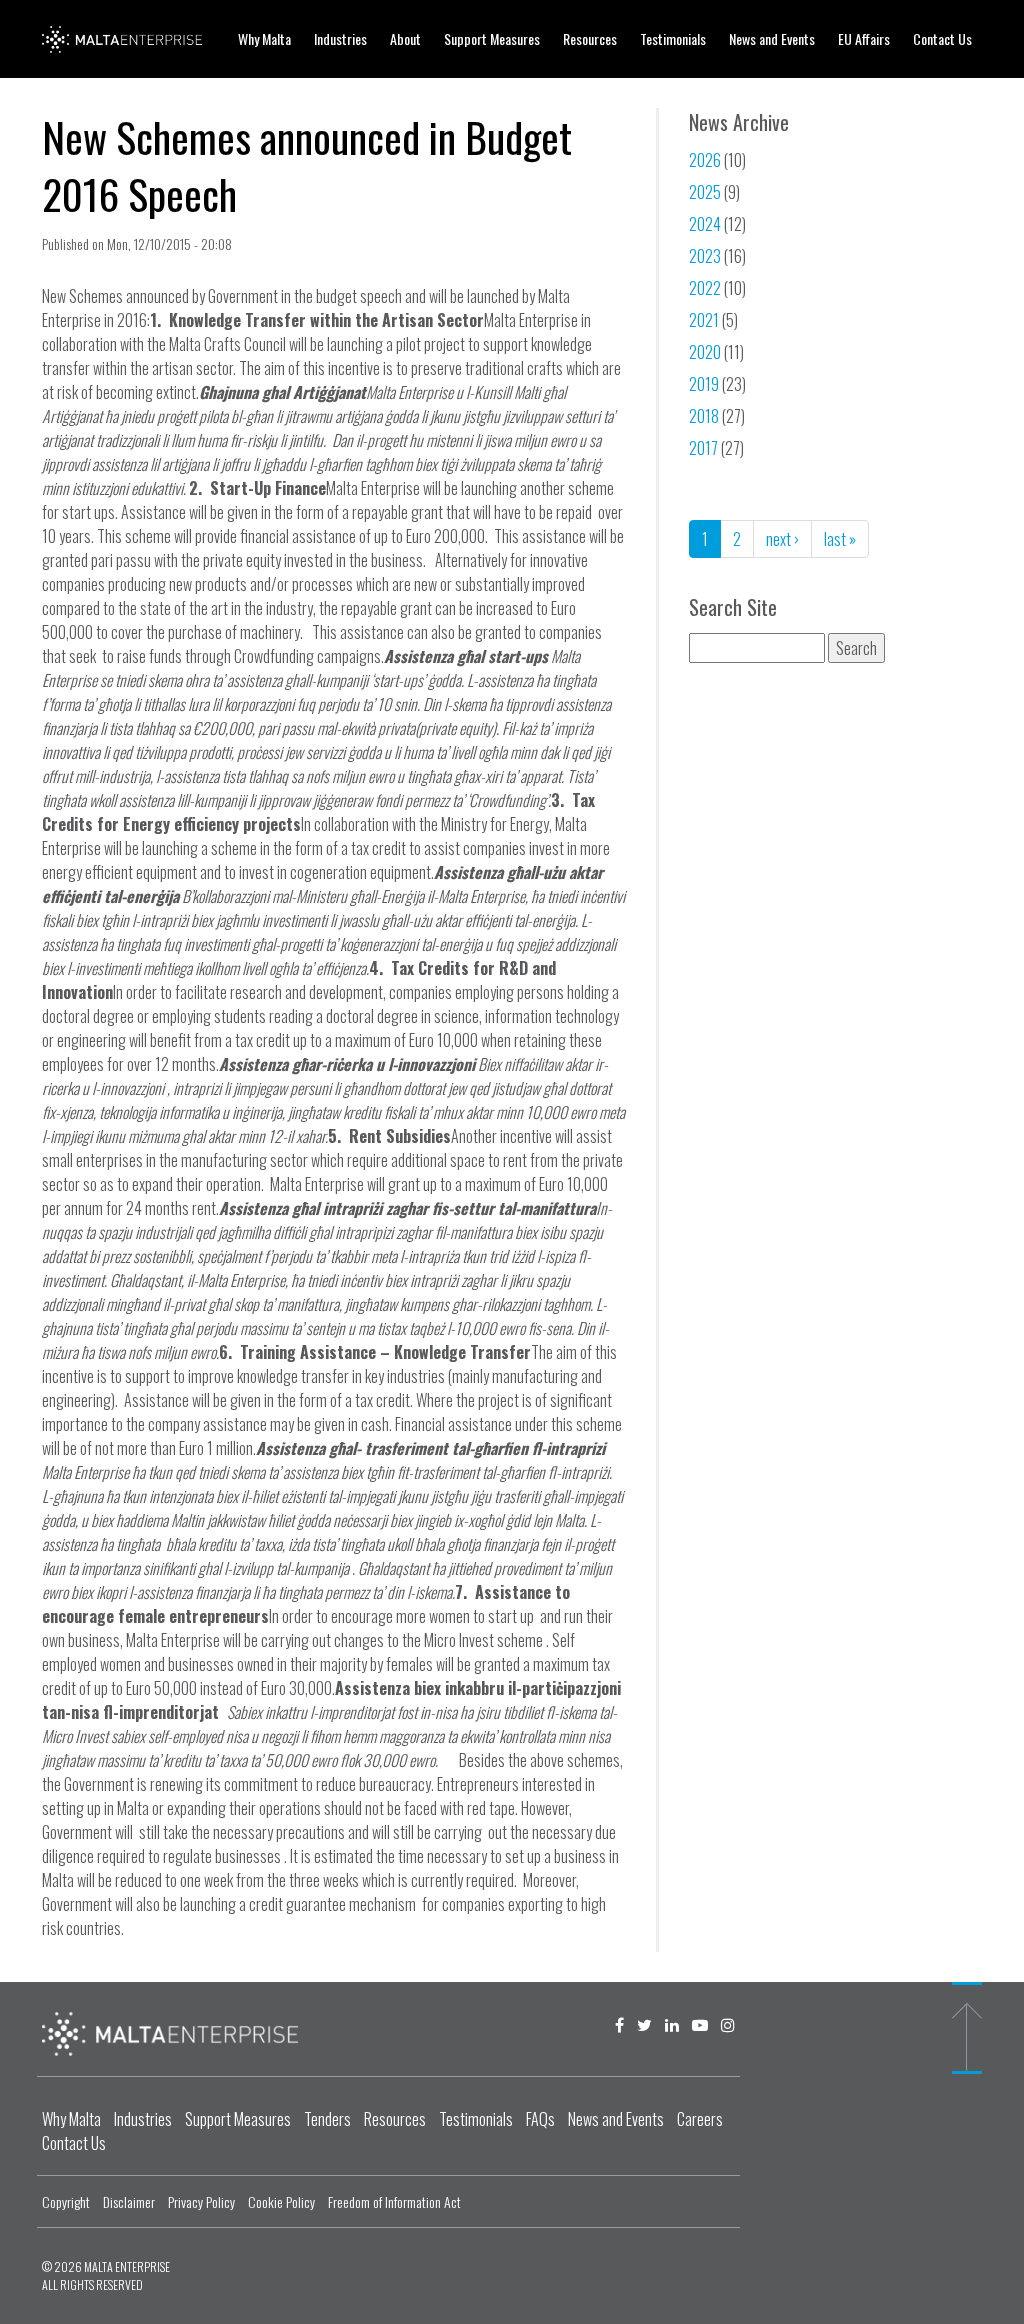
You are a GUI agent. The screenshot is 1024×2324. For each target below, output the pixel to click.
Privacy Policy (201, 2201)
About (405, 38)
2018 (704, 416)
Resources (590, 38)
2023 (705, 256)
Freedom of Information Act (394, 2201)
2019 (704, 384)
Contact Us (942, 38)
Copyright (66, 2201)
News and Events (772, 38)
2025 (705, 192)
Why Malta (264, 38)
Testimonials (673, 38)
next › (782, 539)
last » (840, 539)
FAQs (540, 2119)
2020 (705, 352)
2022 (705, 288)
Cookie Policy (281, 2201)
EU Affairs (864, 38)
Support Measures (492, 38)
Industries (340, 38)
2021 (704, 320)
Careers (700, 2119)
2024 (705, 224)
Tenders (327, 2119)
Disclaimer (129, 2201)
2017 (703, 448)
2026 (705, 160)
